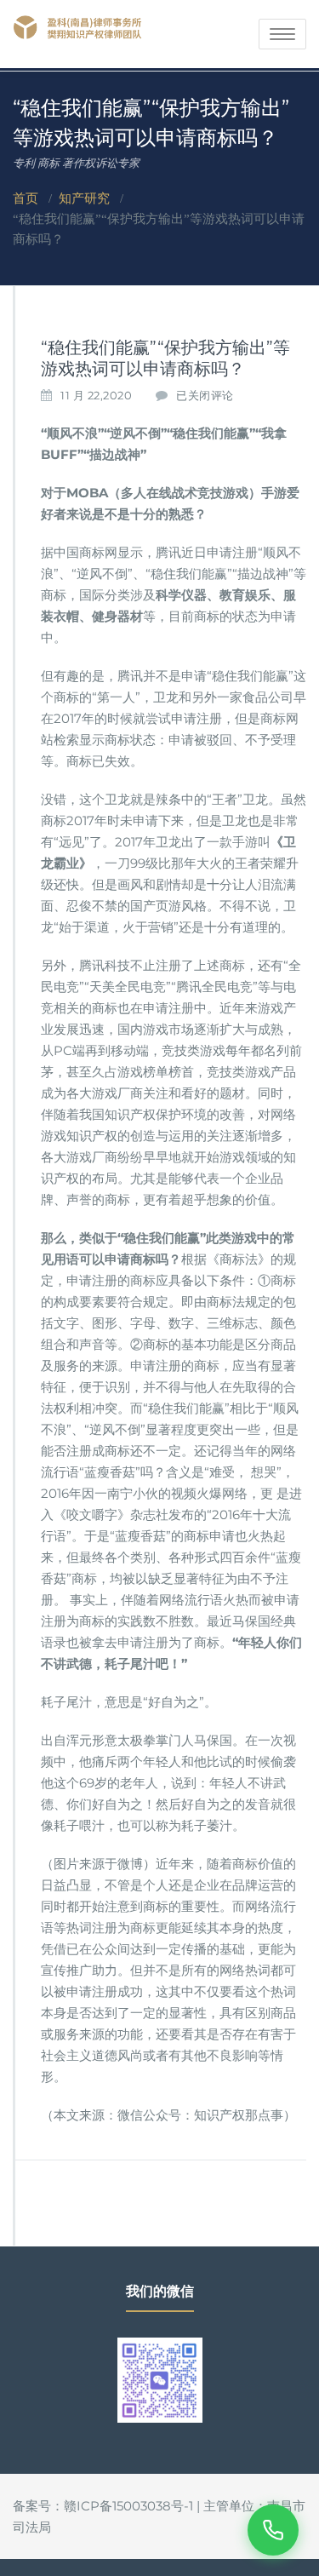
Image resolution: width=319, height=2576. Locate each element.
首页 (26, 198)
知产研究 (84, 198)
